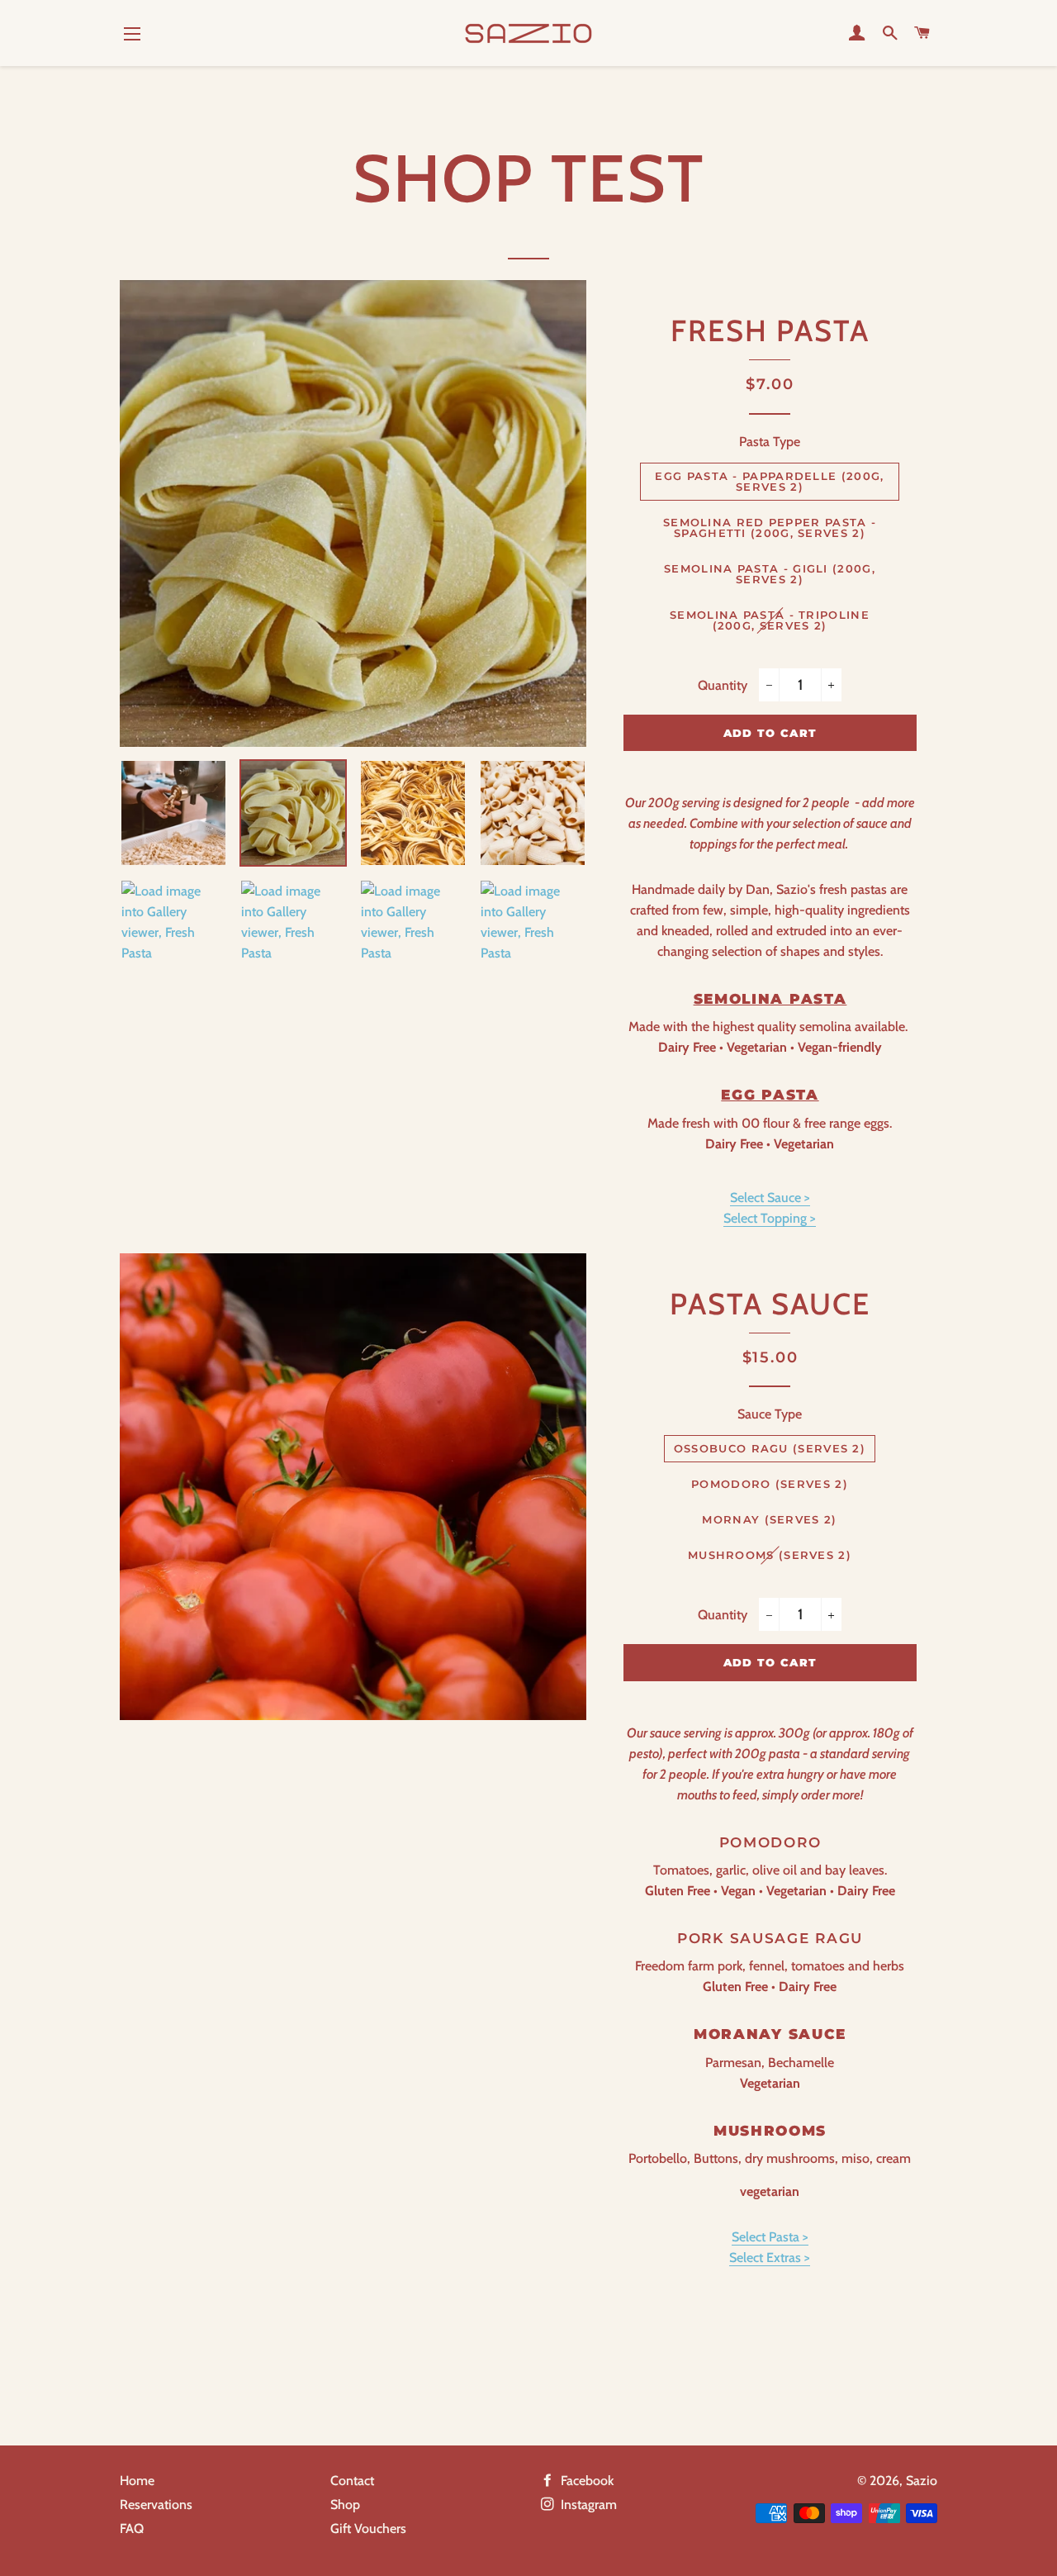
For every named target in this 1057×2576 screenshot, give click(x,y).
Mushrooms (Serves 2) (770, 1555)
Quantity (723, 685)
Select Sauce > (770, 1198)
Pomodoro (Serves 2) (770, 1484)
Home (137, 2481)
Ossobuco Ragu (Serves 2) (770, 1448)
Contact (352, 2481)
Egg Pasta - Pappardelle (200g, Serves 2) (769, 481)
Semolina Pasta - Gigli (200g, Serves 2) (770, 574)
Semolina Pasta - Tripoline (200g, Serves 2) (770, 620)
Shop (345, 2505)
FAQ (132, 2528)
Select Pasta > (770, 2237)
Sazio (922, 2481)
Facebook (585, 2481)
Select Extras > (770, 2258)
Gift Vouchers (368, 2528)
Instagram (587, 2505)
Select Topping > (770, 1218)
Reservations (156, 2505)
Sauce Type (770, 1414)
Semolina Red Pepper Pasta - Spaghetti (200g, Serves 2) (770, 528)
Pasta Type (770, 442)
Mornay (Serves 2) (769, 1519)
